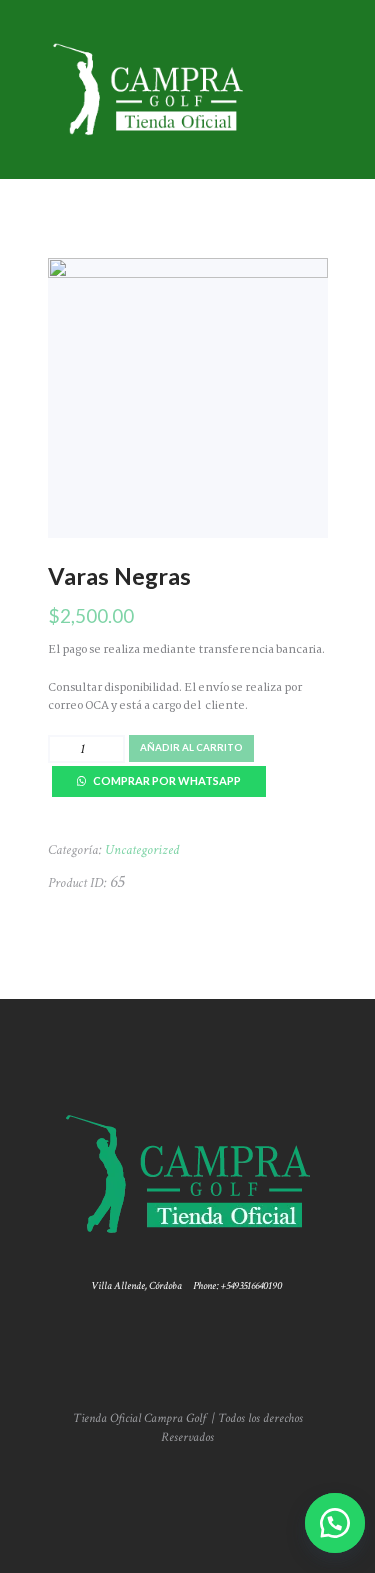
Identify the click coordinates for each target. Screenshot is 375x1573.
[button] (330, 1523)
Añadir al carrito (191, 747)
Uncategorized (142, 850)
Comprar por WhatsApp (167, 780)
